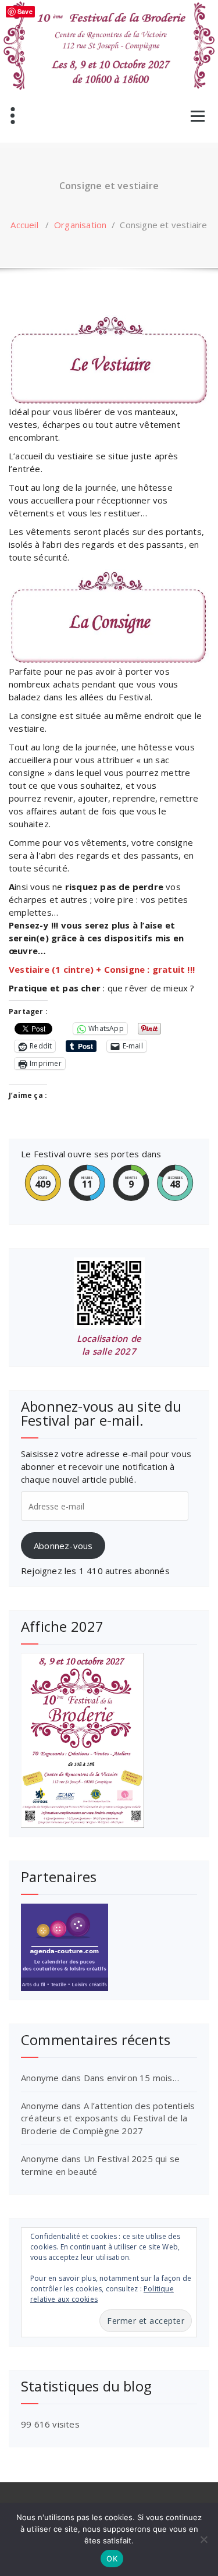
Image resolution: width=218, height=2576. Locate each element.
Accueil (24, 225)
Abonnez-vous (63, 1546)
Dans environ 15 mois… (131, 2078)
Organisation (80, 225)
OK (112, 2559)
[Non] (203, 2539)
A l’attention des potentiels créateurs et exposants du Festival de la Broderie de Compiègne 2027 (108, 2118)
